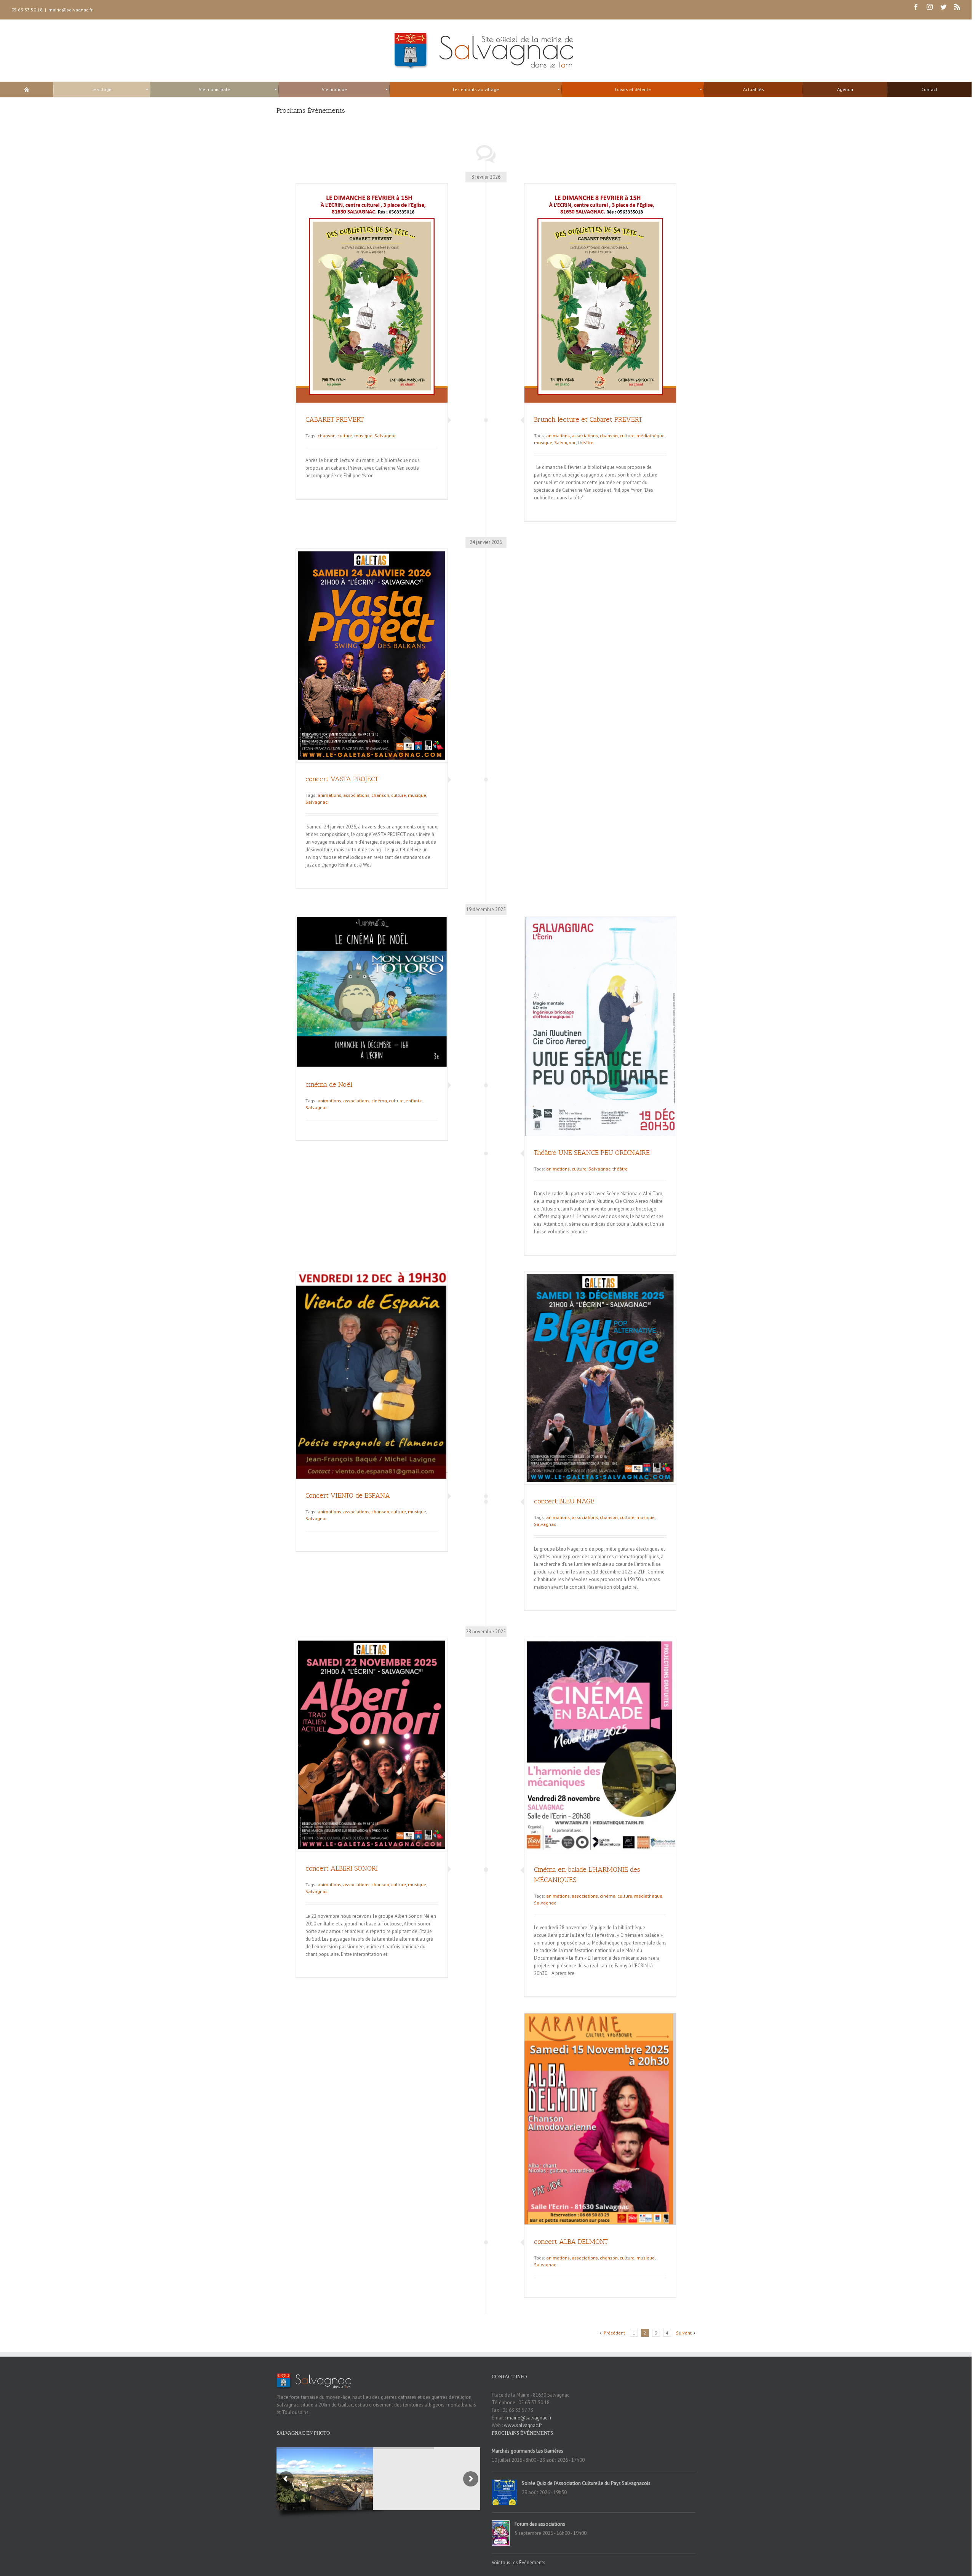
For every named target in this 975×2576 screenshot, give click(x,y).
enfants (414, 1101)
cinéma (379, 1101)
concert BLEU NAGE (564, 1501)
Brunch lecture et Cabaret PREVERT (588, 419)
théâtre (586, 442)
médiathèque (651, 436)
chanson (327, 436)
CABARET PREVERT (335, 419)
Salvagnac (385, 436)
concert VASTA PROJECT (342, 779)
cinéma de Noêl (329, 1084)
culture (345, 436)
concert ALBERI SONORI (342, 1868)
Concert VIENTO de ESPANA (348, 1495)
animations (558, 436)
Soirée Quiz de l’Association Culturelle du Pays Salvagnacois (586, 2483)
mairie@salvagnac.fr (70, 10)
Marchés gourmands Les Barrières (527, 2451)
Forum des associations (540, 2524)
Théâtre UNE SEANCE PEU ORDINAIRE (592, 1153)
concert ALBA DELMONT (571, 2242)
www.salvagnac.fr (523, 2425)
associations (585, 436)
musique (363, 436)
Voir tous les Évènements (519, 2562)
